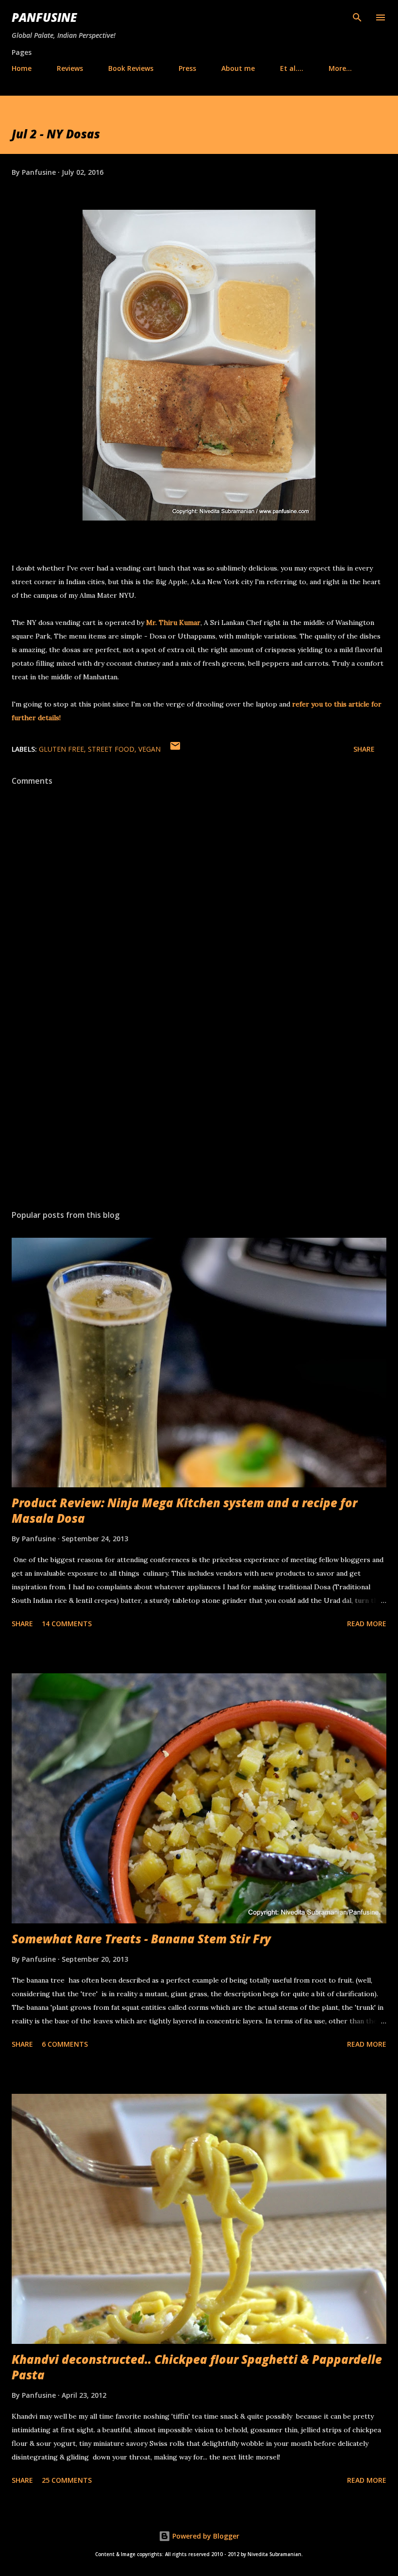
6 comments (65, 2044)
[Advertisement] (199, 1111)
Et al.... (292, 68)
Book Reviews (131, 68)
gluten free (61, 749)
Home (22, 68)
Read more (367, 1624)
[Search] (357, 17)
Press (187, 68)
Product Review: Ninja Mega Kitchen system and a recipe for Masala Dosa (184, 1510)
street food (111, 749)
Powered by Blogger (205, 2536)
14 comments (67, 1624)
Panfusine (44, 17)
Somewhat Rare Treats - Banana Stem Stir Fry (141, 1939)
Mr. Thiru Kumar (173, 623)
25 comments (67, 2480)
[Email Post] (175, 749)
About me (238, 68)
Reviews (70, 68)
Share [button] (364, 749)
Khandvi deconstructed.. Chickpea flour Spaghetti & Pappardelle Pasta (197, 2367)
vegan (149, 749)
